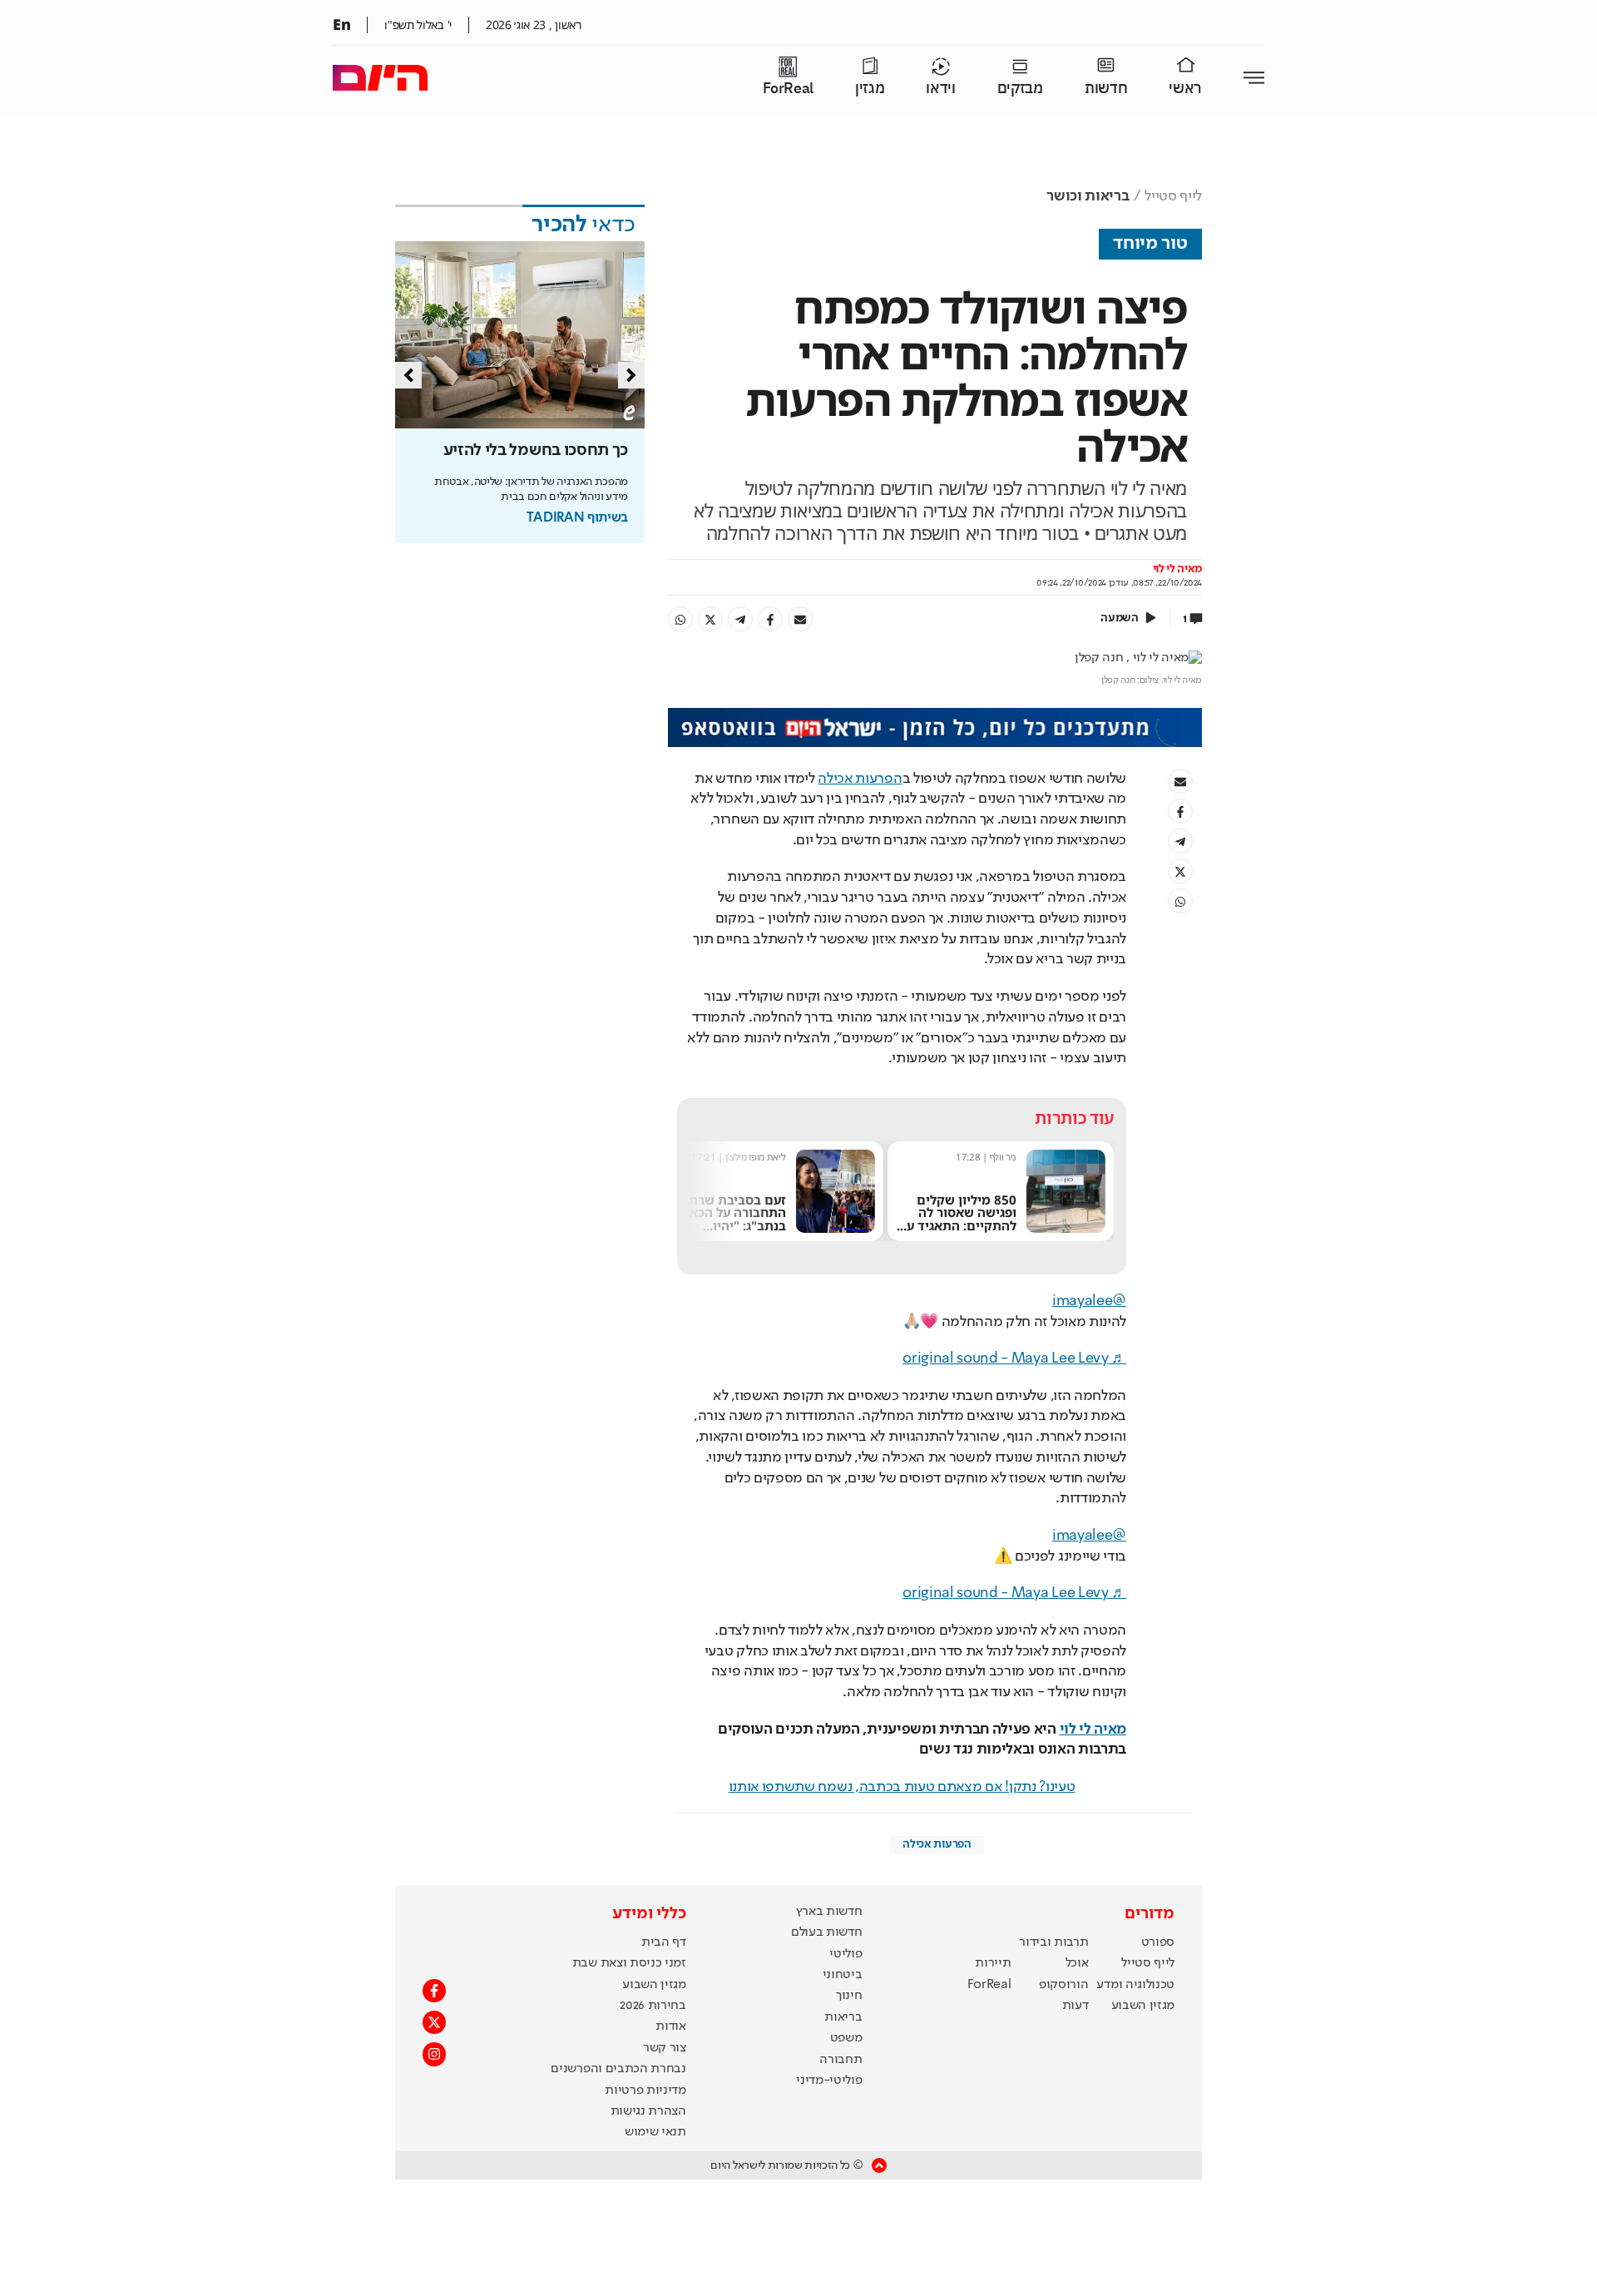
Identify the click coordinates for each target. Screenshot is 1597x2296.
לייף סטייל (1173, 196)
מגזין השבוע (1143, 2006)
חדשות (1106, 89)
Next (631, 375)
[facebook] (770, 619)
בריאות (843, 2017)
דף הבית (664, 1942)
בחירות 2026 (653, 2006)
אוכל (1077, 1963)
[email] (800, 619)
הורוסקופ (1063, 1985)
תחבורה (841, 2060)
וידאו (940, 89)
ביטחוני (843, 1975)
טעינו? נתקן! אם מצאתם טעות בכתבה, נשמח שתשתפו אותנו (902, 1787)
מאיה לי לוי (1177, 569)
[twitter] (710, 619)
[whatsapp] (680, 619)
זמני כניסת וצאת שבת (629, 1963)
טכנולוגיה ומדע (1135, 1985)
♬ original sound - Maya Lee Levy (1014, 1358)
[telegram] (740, 619)
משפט (846, 2038)
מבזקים (1020, 89)
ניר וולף (1003, 1157)
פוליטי (845, 1954)
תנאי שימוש (655, 2132)
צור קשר (665, 2048)
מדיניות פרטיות (645, 2091)
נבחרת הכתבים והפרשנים (618, 2069)
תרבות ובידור (1053, 1942)
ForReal (788, 89)
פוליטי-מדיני (829, 2081)
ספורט (1158, 1942)
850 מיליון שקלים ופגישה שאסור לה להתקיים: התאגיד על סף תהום (958, 1219)
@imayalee (1089, 1301)
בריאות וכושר (1088, 196)
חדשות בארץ (829, 1912)
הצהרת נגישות (648, 2111)
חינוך (849, 1996)
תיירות (993, 1963)
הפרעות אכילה (860, 779)
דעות (1075, 2006)
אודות (670, 2026)
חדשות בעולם (826, 1932)
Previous (408, 375)
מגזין (870, 89)
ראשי (1185, 89)
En (341, 24)
